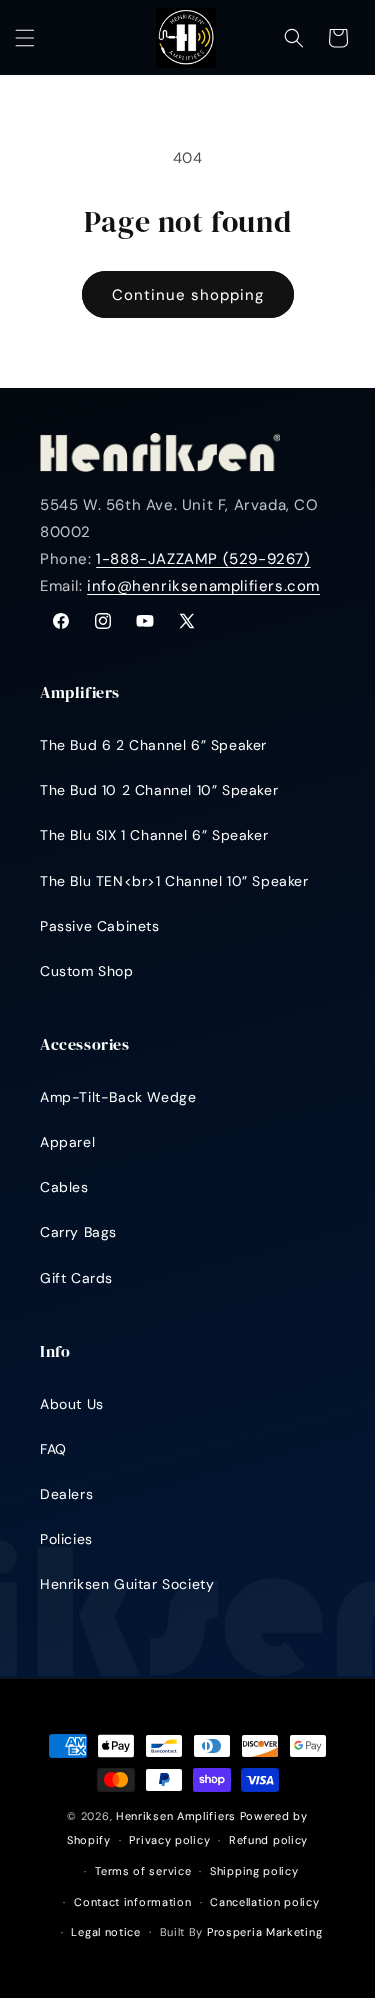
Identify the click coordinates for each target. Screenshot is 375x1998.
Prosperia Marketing (264, 1932)
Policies (66, 1539)
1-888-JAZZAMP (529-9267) (203, 559)
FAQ (53, 1449)
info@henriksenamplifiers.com (203, 586)
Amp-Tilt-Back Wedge (118, 1097)
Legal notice (105, 1932)
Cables (64, 1187)
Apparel (67, 1142)
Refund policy (268, 1840)
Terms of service (143, 1871)
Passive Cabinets (100, 926)
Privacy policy (169, 1840)
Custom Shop (87, 971)
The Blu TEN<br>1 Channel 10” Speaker (174, 881)
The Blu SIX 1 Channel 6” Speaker (154, 835)
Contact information (132, 1902)
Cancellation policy (264, 1902)
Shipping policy (254, 1871)
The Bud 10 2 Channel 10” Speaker (159, 790)
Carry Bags (78, 1232)
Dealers (66, 1494)
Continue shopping (188, 295)
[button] (25, 38)
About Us (72, 1404)
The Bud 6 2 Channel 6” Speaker (153, 745)
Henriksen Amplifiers (176, 1816)
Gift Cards (76, 1278)
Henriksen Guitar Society (127, 1584)
